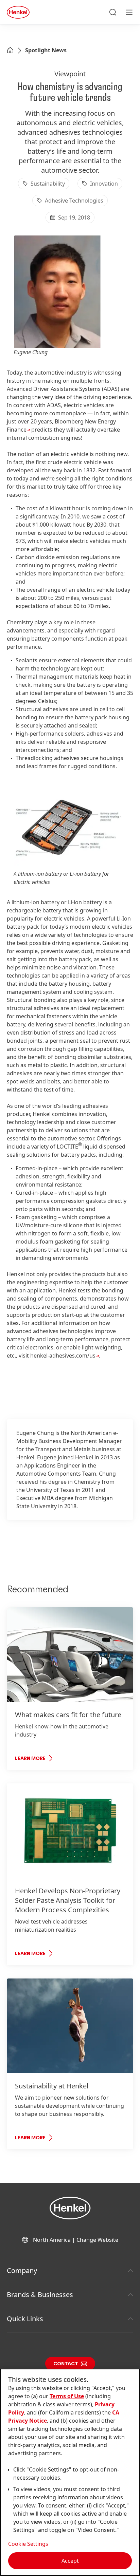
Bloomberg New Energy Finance (61, 425)
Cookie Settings (28, 2544)
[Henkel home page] (10, 51)
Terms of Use (67, 2396)
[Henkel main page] (18, 12)
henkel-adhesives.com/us (63, 1356)
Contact (66, 2364)
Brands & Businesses (40, 2295)
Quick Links (25, 2319)
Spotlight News (46, 50)
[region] (70, 2472)
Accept (70, 2561)
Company (22, 2270)
